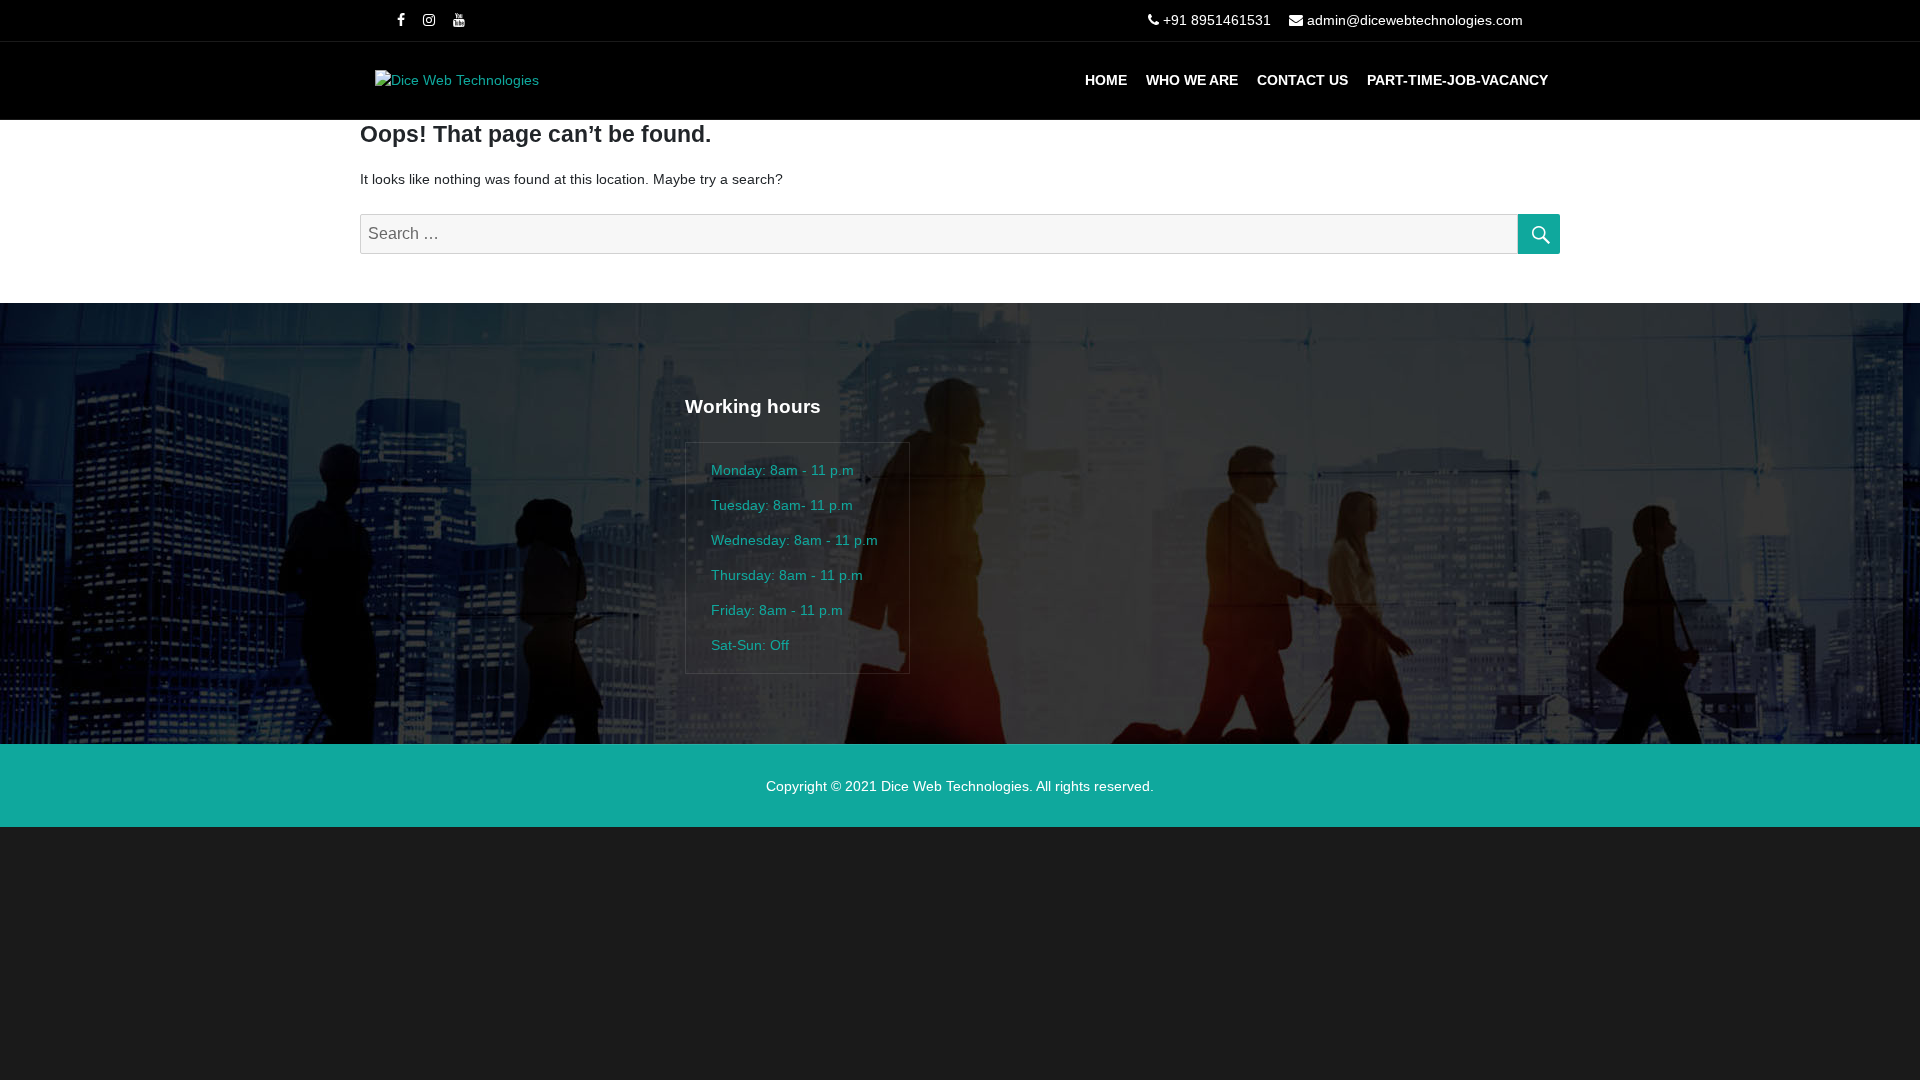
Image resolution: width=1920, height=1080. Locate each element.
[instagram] (429, 20)
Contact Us (1302, 80)
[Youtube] (459, 20)
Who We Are (1192, 80)
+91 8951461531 (1217, 20)
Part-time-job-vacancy (1457, 80)
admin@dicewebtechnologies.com (1415, 20)
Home (1106, 80)
